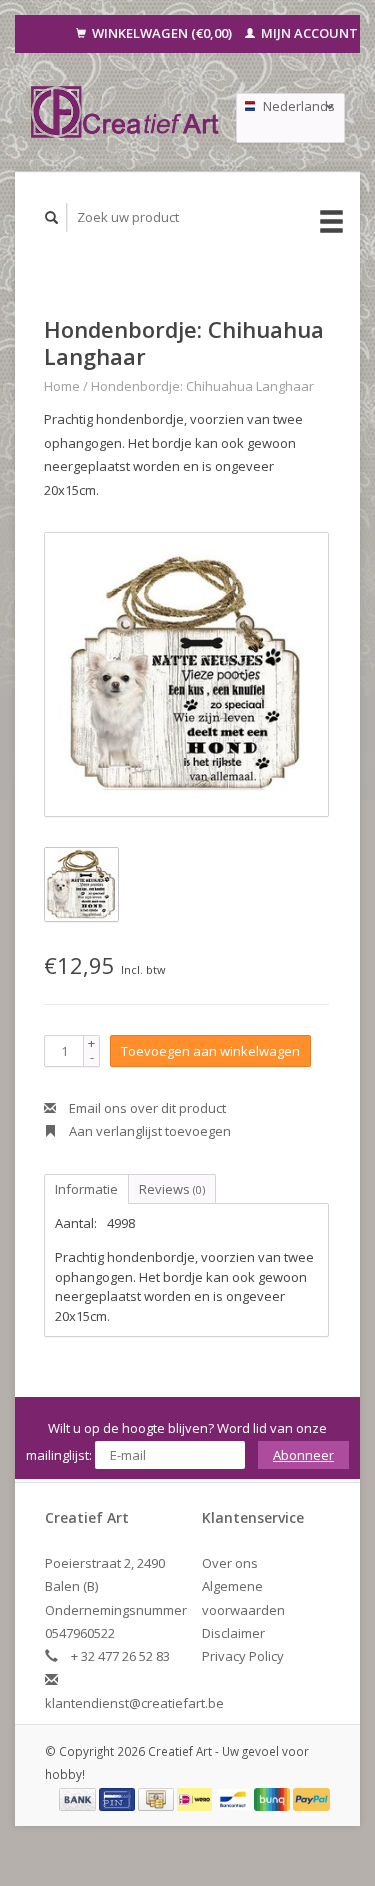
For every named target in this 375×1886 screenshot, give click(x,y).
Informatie (86, 1189)
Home (62, 386)
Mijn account (308, 33)
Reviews (172, 1189)
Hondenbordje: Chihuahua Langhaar (202, 386)
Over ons (230, 1563)
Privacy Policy (243, 1656)
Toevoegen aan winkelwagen (210, 1051)
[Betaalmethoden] (79, 1798)
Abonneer (303, 1455)
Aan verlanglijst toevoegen (148, 1131)
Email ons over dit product (146, 1108)
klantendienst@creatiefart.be (134, 1703)
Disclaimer (233, 1633)
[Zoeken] (52, 217)
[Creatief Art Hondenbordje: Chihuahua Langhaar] (186, 674)
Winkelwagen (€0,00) (162, 33)
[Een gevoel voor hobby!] (125, 111)
